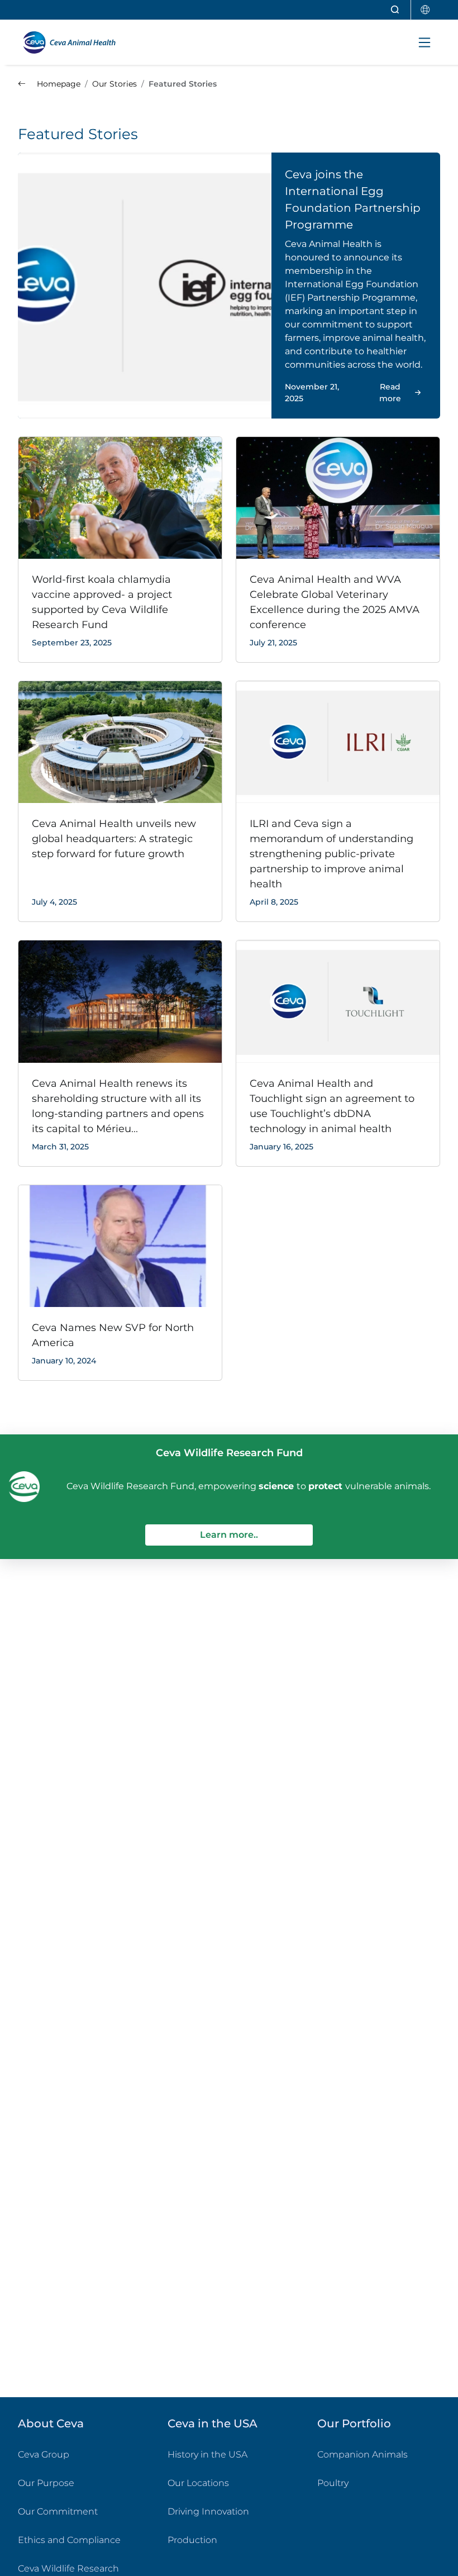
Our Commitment (58, 2511)
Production (192, 2540)
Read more (390, 393)
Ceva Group (44, 2454)
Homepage (58, 84)
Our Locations (198, 2483)
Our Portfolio (354, 2423)
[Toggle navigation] (424, 42)
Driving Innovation (208, 2511)
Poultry (378, 2483)
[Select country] (426, 10)
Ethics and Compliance (69, 2540)
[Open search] (395, 10)
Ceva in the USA (213, 2423)
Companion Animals (362, 2454)
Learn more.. (256, 1534)
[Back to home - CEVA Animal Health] (76, 42)
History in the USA (207, 2454)
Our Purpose (46, 2483)
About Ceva (51, 2423)
